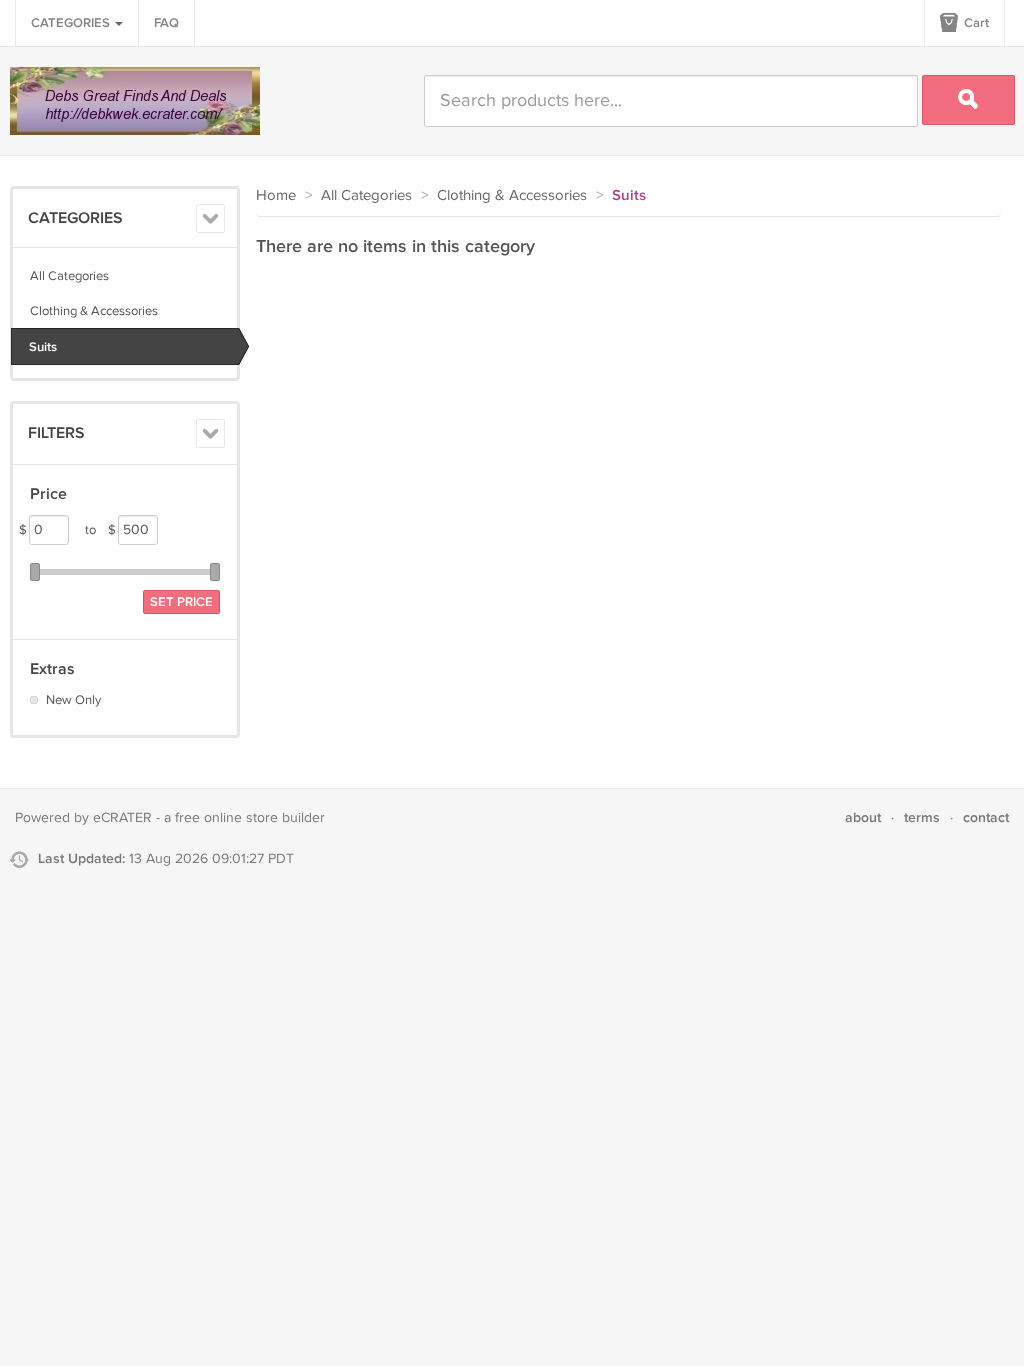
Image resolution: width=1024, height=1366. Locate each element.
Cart (975, 23)
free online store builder (250, 818)
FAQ (166, 23)
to (100, 530)
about (863, 817)
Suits (43, 347)
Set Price (181, 602)
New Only (73, 700)
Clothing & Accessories (94, 311)
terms (922, 817)
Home (276, 195)
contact (986, 817)
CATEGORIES (72, 23)
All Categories (69, 276)
